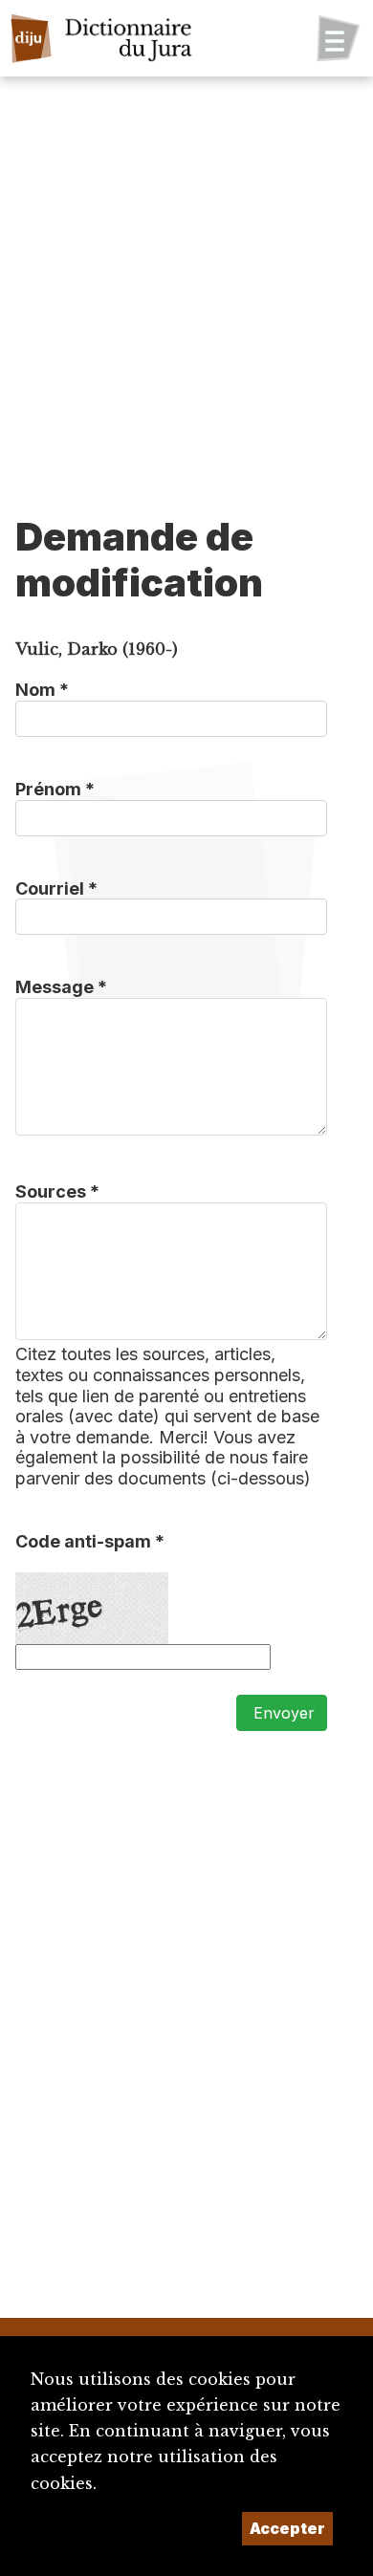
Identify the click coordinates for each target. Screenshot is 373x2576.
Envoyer (282, 1713)
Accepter (287, 2528)
